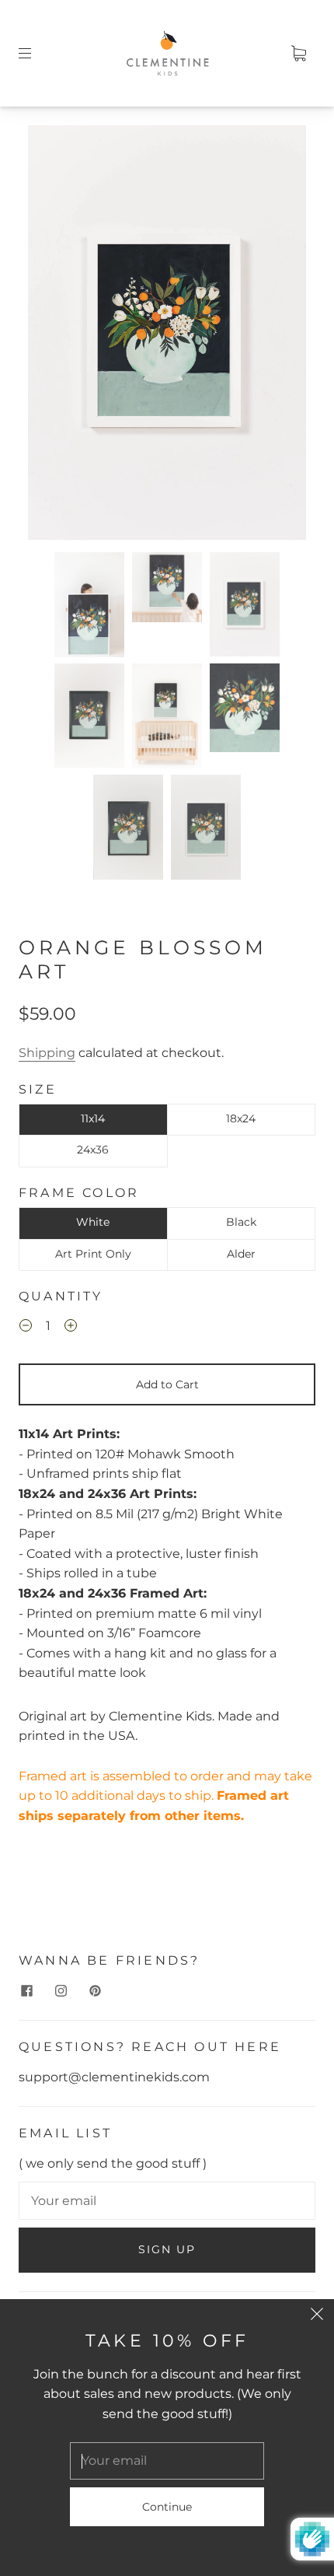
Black (241, 1222)
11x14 (93, 1118)
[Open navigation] (36, 53)
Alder (241, 1254)
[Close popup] (317, 2316)
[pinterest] (95, 1990)
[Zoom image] (167, 336)
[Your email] (167, 2201)
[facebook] (26, 1990)
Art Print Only (93, 1254)
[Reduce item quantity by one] (26, 1328)
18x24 (241, 1118)
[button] (56, 336)
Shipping (47, 1053)
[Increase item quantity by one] (71, 1328)
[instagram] (61, 1990)
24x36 (93, 1150)
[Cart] (298, 53)
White (93, 1222)
